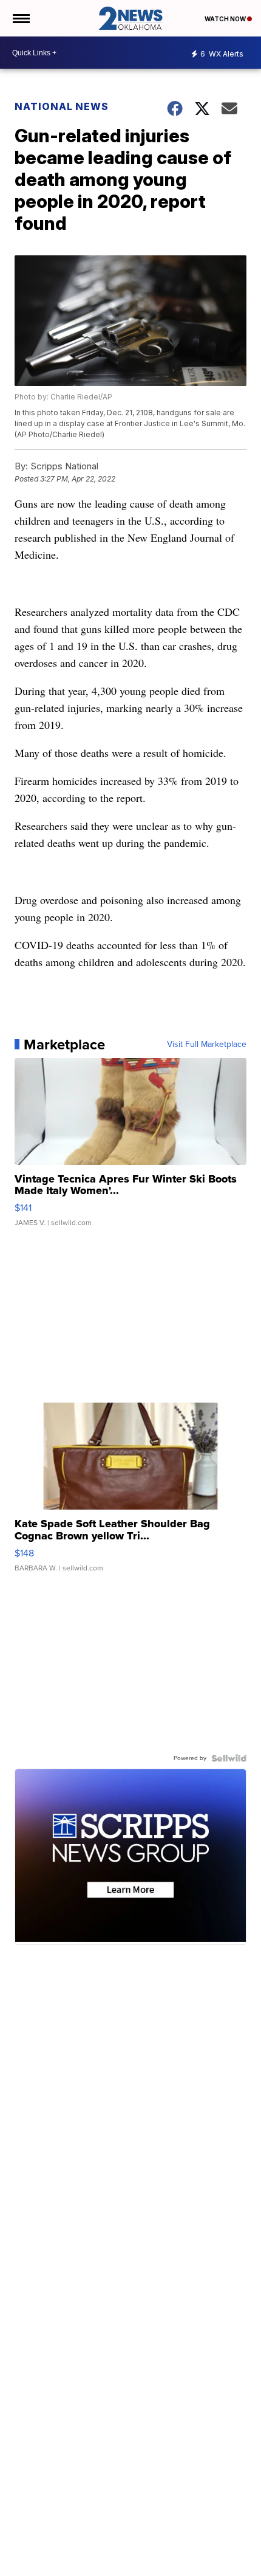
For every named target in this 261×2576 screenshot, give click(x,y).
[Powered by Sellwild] (229, 1758)
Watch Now (226, 19)
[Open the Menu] (20, 18)
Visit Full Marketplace (207, 1045)
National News (62, 106)
